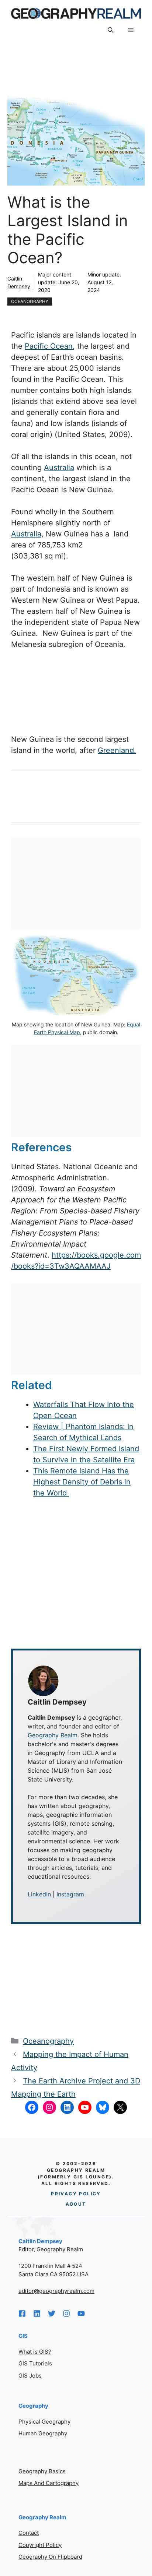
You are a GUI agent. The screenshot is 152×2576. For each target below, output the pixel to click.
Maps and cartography (49, 2483)
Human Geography (43, 2433)
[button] (110, 30)
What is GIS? (35, 2352)
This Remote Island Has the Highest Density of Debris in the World (82, 1482)
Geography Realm (53, 1735)
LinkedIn (39, 1894)
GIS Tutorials (35, 2363)
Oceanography (30, 301)
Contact (29, 2533)
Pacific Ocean (49, 346)
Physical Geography (44, 2422)
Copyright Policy (40, 2545)
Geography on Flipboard (50, 2557)
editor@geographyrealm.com (56, 2291)
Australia (59, 468)
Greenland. (117, 750)
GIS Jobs (30, 2376)
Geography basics (42, 2471)
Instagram (70, 1894)
